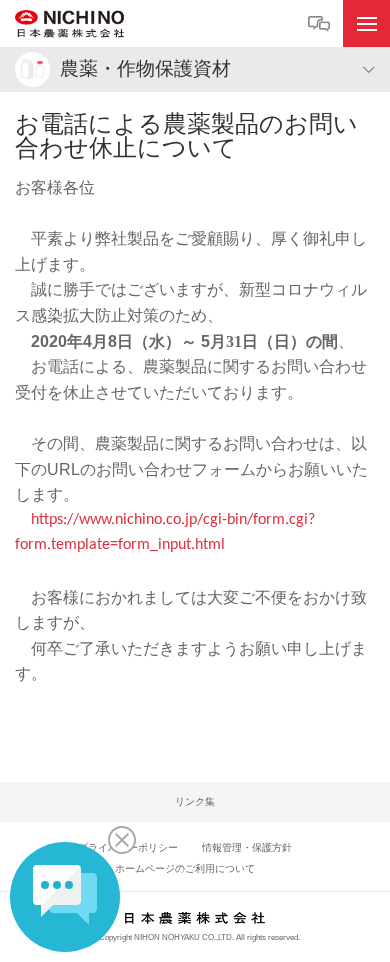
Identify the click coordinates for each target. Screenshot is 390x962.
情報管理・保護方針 (247, 847)
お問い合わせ (322, 24)
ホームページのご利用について (185, 868)
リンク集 (195, 801)
